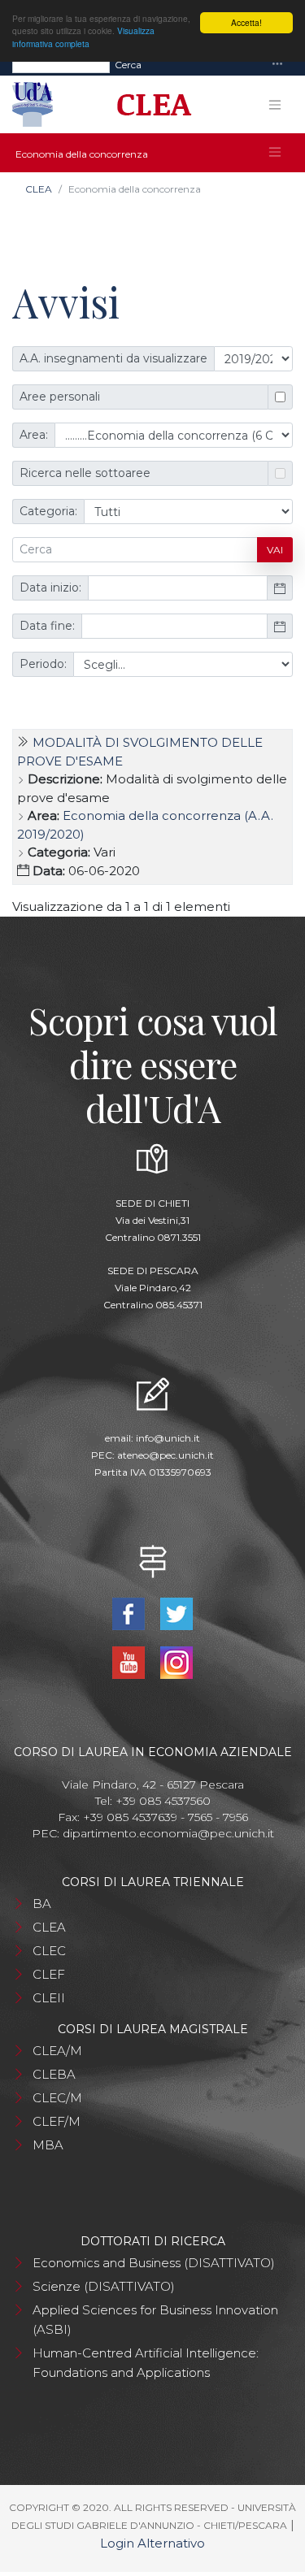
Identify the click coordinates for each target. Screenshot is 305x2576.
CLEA (39, 189)
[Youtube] (131, 1661)
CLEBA (54, 2074)
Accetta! (246, 22)
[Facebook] (131, 1613)
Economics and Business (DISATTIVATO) (154, 2263)
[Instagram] (177, 1661)
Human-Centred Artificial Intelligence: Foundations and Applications (146, 2363)
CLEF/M (57, 2121)
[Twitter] (177, 1613)
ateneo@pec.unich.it (166, 1455)
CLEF (49, 1974)
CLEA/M (57, 2051)
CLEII (49, 1998)
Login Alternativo (152, 2543)
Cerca (128, 65)
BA (42, 1904)
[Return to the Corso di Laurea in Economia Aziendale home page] (148, 105)
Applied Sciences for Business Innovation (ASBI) (155, 2320)
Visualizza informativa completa (83, 37)
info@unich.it (168, 1438)
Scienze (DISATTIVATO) (104, 2286)
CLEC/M (57, 2098)
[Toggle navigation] (277, 65)
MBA (48, 2145)
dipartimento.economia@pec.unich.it (168, 1833)
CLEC (49, 1951)
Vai (275, 550)
